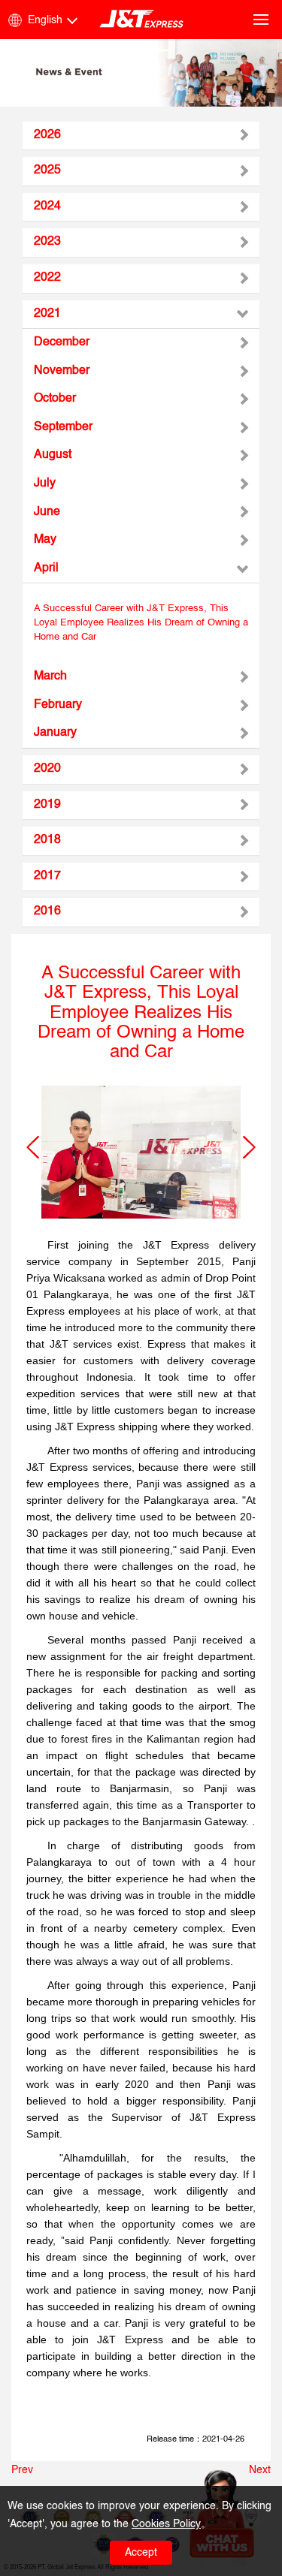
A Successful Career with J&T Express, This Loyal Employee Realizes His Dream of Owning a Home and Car (141, 622)
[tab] (141, 136)
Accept (141, 2553)
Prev (22, 2470)
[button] (33, 1147)
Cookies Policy (166, 2524)
